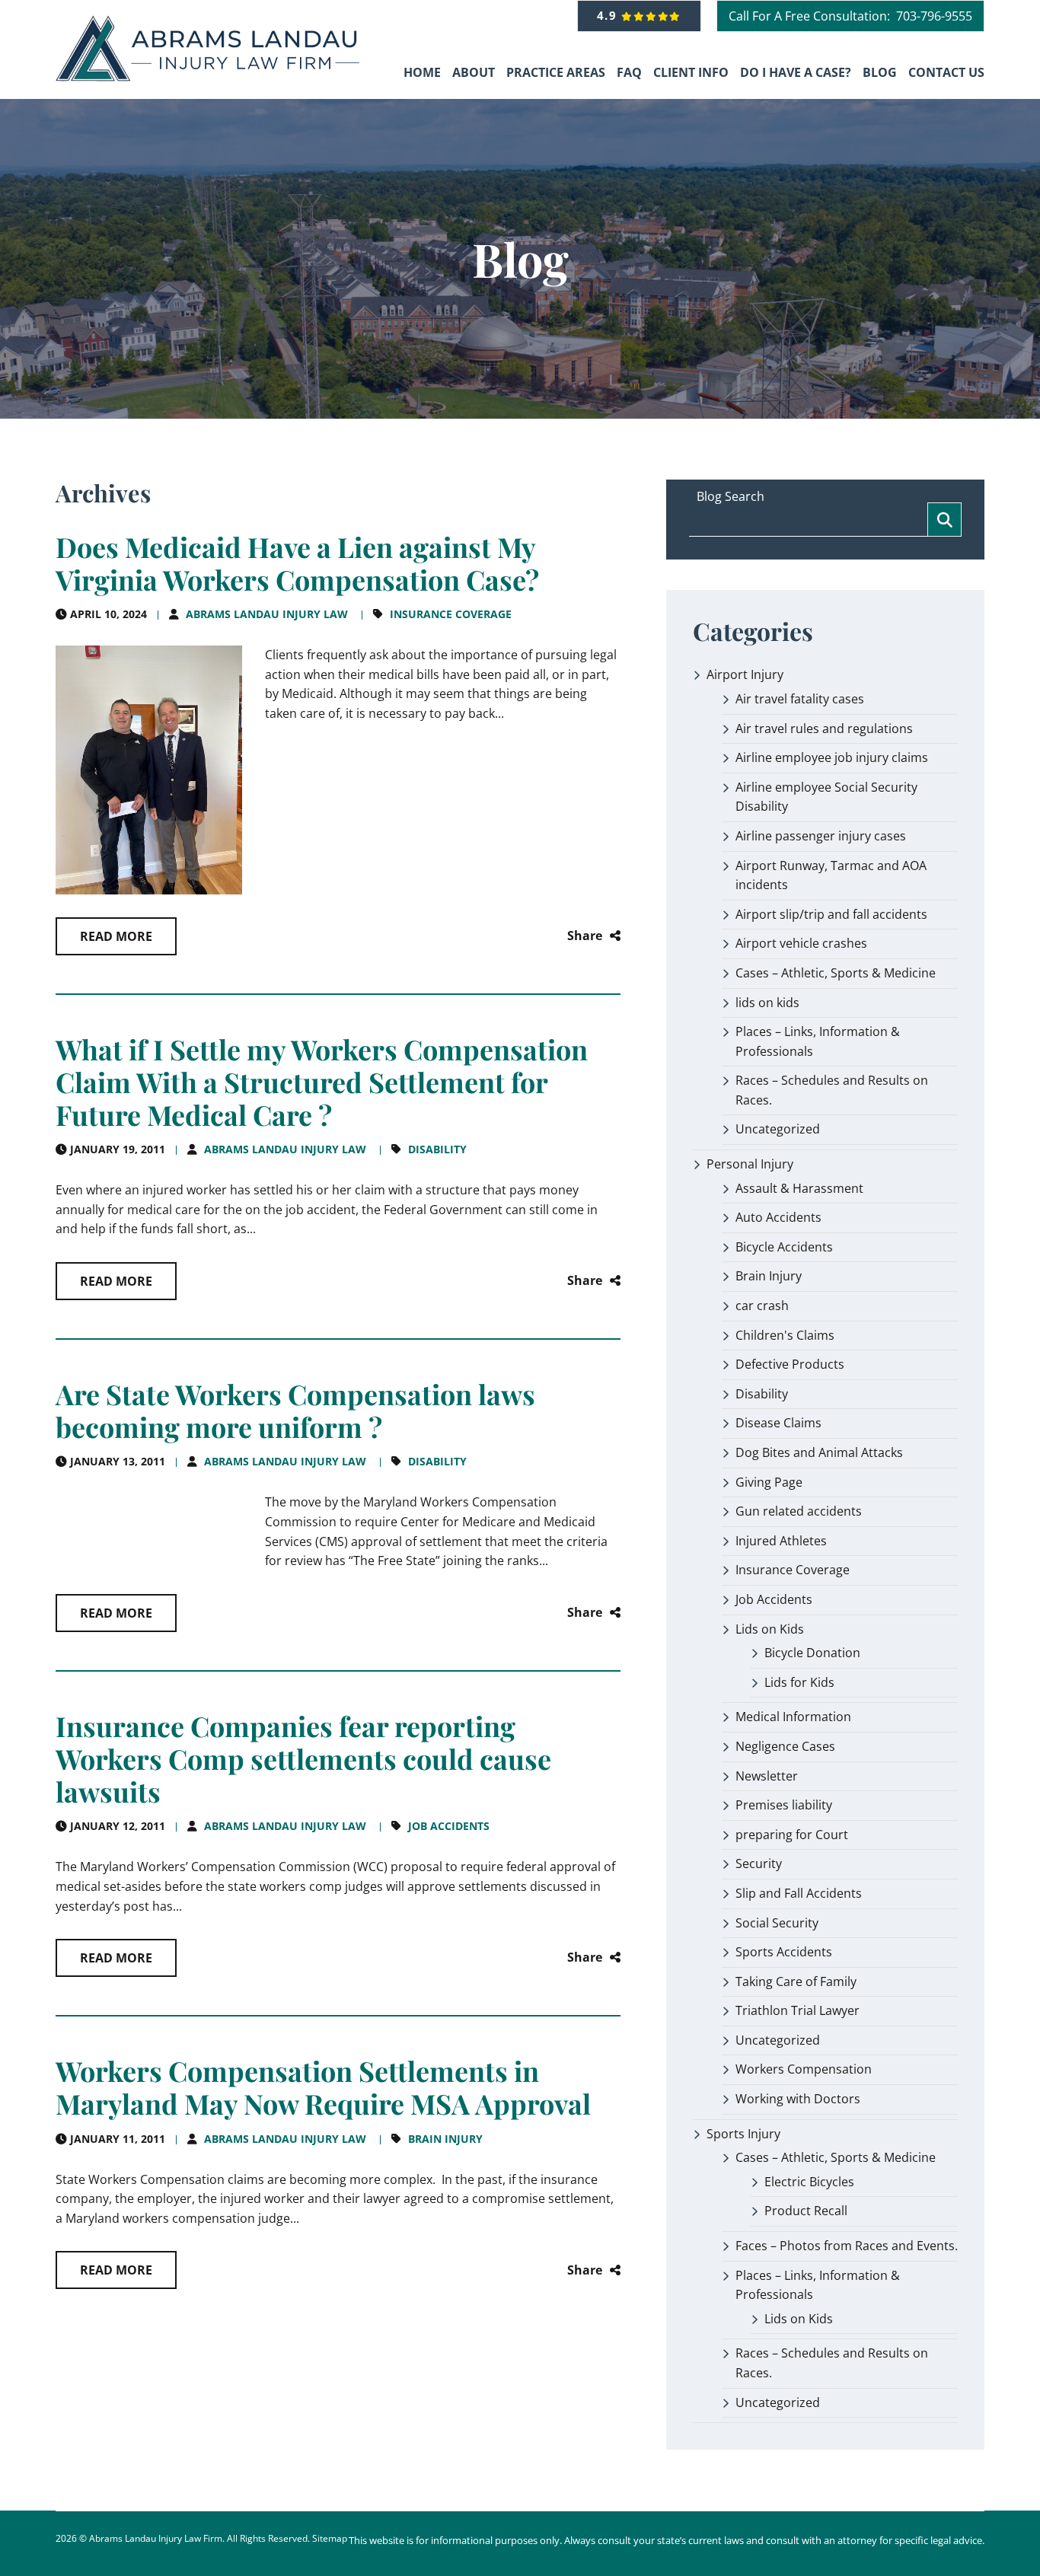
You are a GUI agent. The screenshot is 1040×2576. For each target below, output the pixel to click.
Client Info (691, 72)
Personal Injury (750, 1164)
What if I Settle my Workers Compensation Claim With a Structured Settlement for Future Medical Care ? (322, 1082)
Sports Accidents (784, 1952)
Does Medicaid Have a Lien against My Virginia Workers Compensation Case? (297, 563)
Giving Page (769, 1482)
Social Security (777, 1923)
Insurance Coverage (451, 614)
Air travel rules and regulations (824, 728)
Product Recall (806, 2211)
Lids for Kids (799, 1682)
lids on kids (767, 1003)
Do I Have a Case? (796, 72)
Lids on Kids (770, 1629)
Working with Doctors (798, 2099)
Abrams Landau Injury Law (267, 614)
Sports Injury (743, 2134)
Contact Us (946, 72)
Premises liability (784, 1805)
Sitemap (330, 2538)
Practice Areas (556, 72)
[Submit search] (944, 520)
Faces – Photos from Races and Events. (847, 2246)
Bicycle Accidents (784, 1247)
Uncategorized (778, 1129)
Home (422, 72)
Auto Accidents (778, 1217)
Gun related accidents (799, 1511)
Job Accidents (449, 1826)
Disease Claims (778, 1423)
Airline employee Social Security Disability (826, 797)
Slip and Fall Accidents (799, 1893)
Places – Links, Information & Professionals (818, 1041)
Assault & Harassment (799, 1188)
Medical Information (793, 1717)
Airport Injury (745, 674)
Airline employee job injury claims (832, 757)
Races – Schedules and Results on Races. (832, 1090)
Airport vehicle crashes (801, 943)
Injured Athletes (781, 1541)
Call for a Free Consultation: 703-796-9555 (850, 16)
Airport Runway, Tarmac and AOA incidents (831, 875)
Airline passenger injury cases (821, 836)
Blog (880, 72)
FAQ (629, 72)
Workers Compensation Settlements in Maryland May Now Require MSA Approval (323, 2087)
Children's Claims (785, 1335)
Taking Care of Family (796, 1981)
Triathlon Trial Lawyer (798, 2010)
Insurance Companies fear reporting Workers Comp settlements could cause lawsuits (303, 1758)
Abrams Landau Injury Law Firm (156, 2538)
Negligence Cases (785, 1746)
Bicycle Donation (812, 1653)
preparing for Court (792, 1835)
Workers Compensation (804, 2069)
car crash (762, 1306)
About (474, 72)
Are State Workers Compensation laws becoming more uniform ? (295, 1410)
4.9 (609, 15)
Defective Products (790, 1364)
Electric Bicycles (809, 2182)
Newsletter (767, 1776)
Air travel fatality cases (800, 699)
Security (759, 1863)
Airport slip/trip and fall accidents (831, 914)
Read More (116, 936)
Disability (437, 1149)
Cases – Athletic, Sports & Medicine (836, 973)
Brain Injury (445, 2139)
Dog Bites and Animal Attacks (819, 1452)
